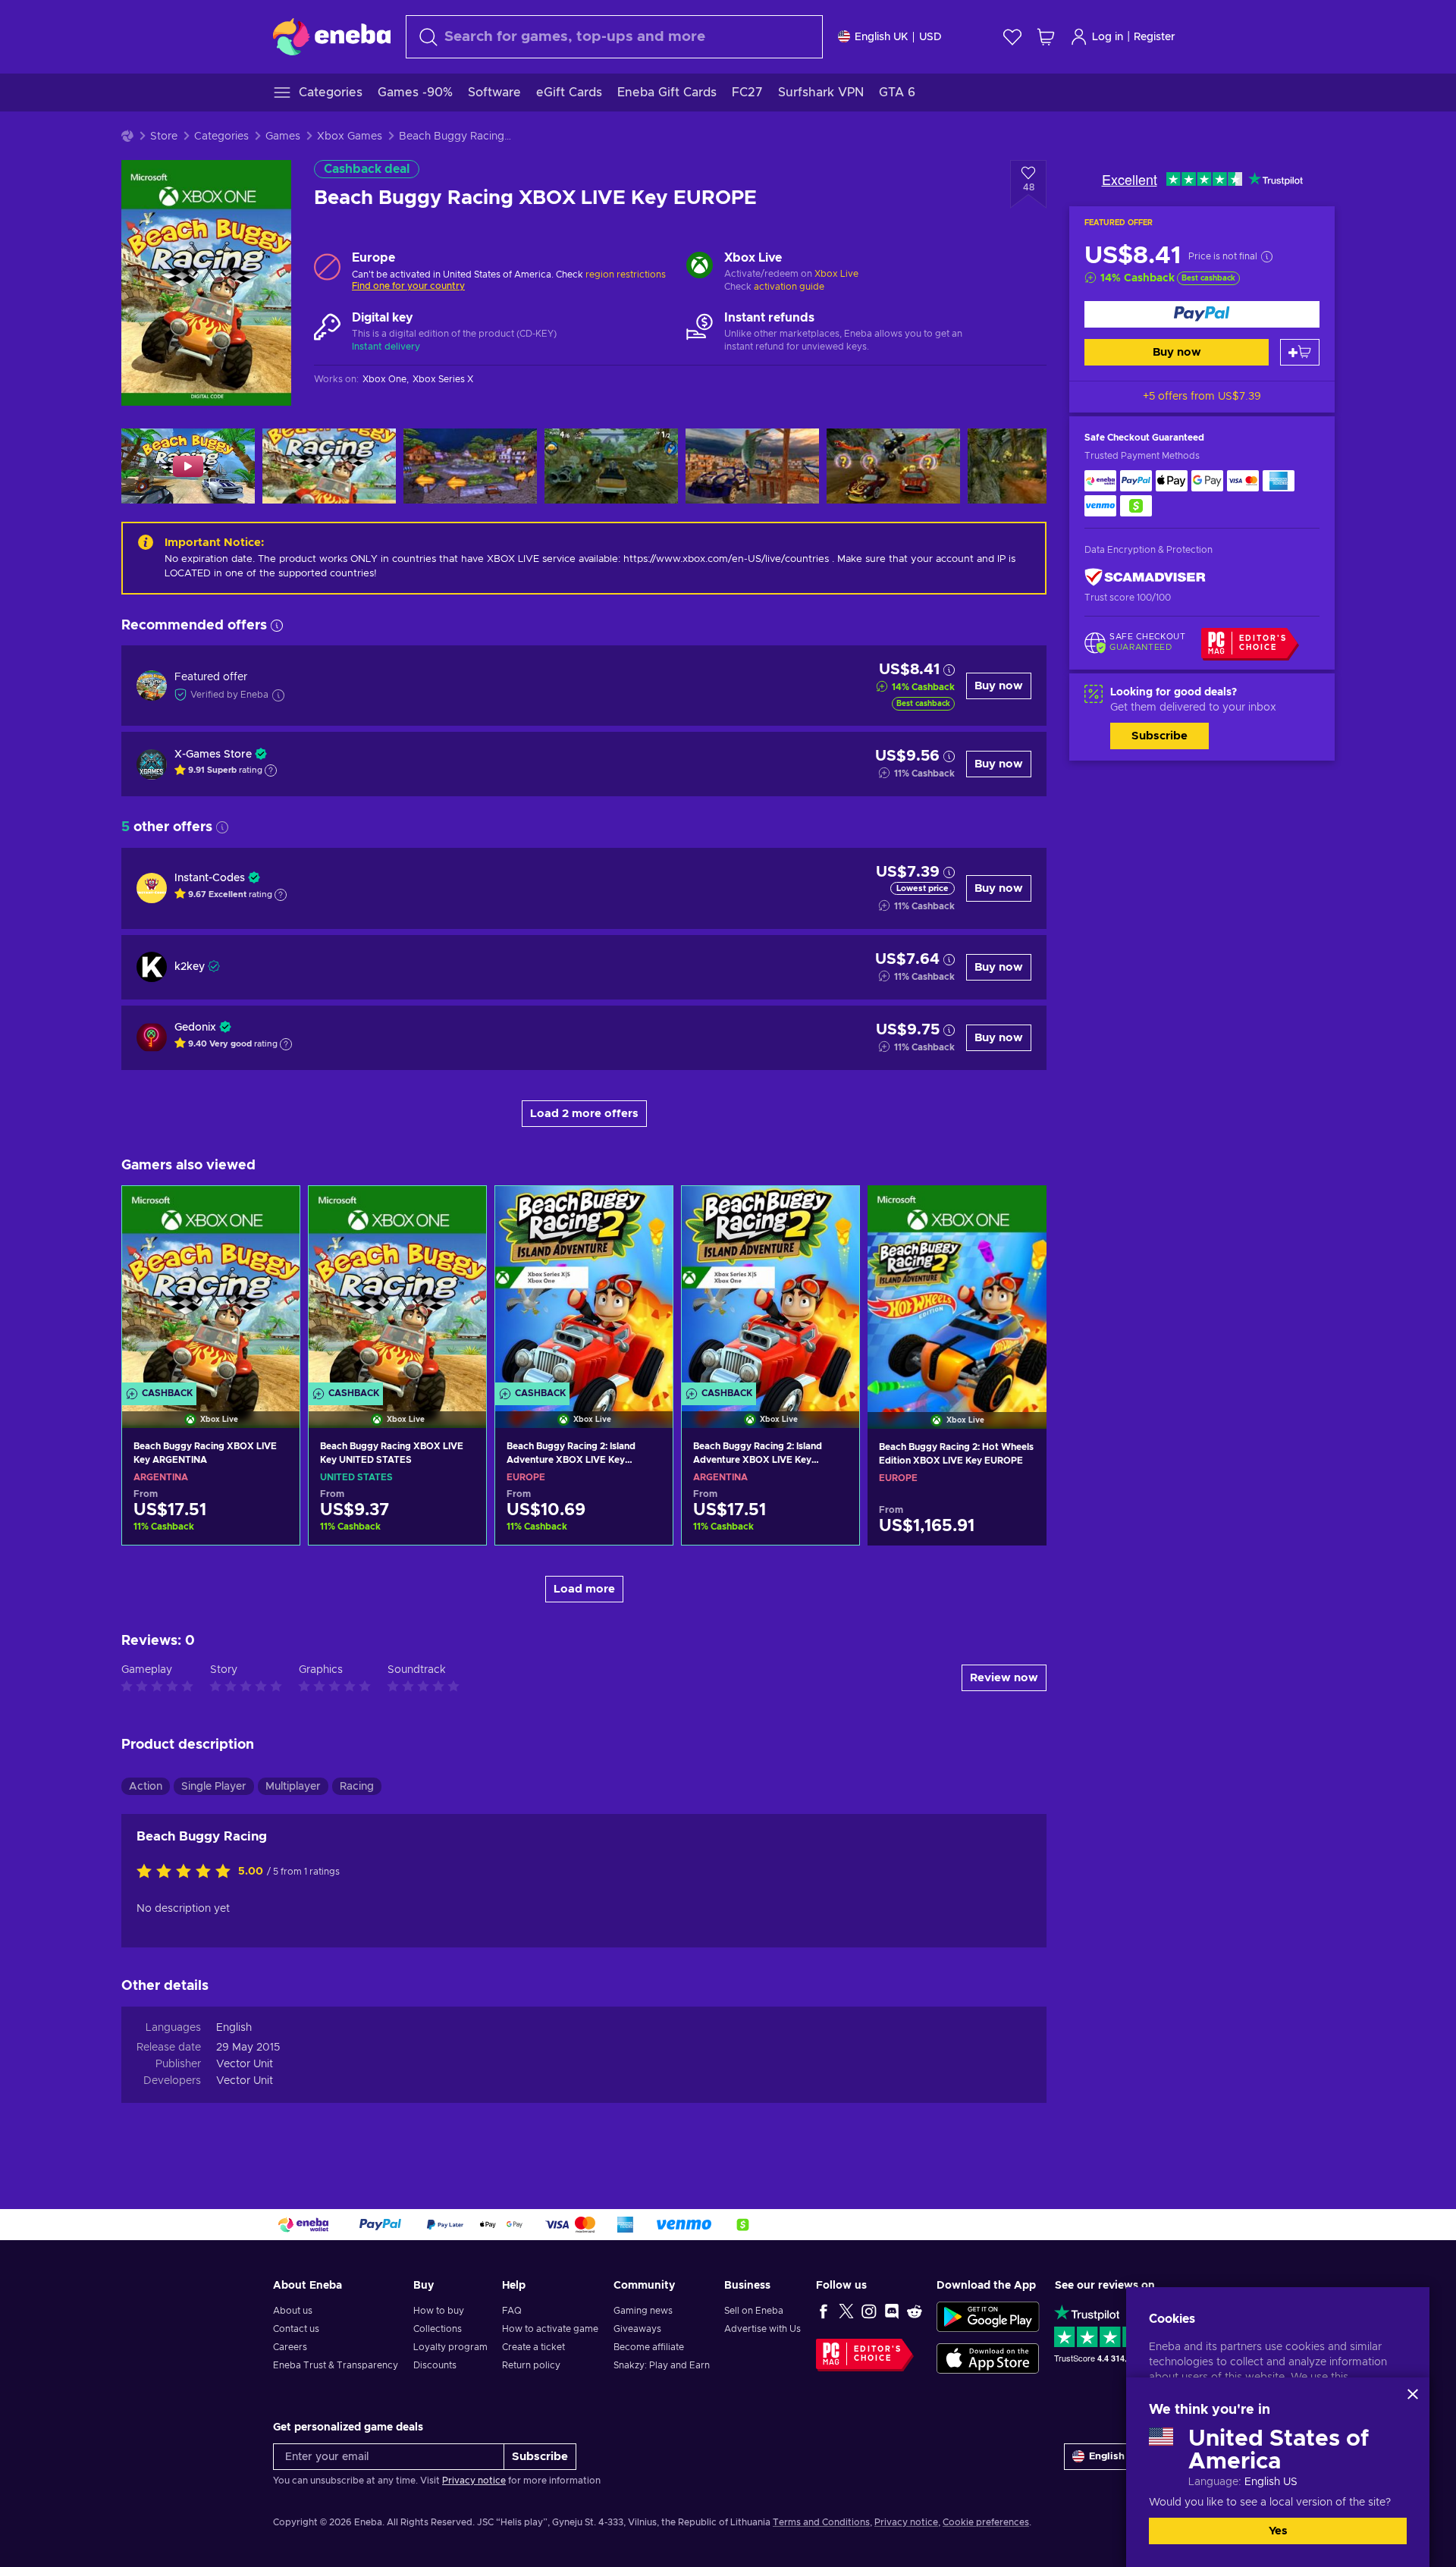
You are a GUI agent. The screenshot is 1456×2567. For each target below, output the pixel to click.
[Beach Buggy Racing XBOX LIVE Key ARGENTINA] (211, 1288)
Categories (221, 137)
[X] (846, 2311)
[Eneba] (332, 36)
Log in (1108, 37)
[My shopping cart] (1046, 37)
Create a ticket (533, 2347)
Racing (357, 1787)
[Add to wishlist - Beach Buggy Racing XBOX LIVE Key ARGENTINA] (274, 1210)
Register (1155, 37)
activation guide (789, 287)
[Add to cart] (1300, 352)
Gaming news (643, 2311)
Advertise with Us (763, 2329)
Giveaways (637, 2329)
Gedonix (195, 1028)
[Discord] (892, 2311)
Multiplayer (293, 1787)
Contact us (296, 2329)
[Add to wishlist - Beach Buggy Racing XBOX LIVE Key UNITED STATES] (460, 1210)
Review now (1004, 1678)
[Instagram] (869, 2311)
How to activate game (550, 2329)
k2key (190, 967)
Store (164, 137)
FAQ (512, 2311)
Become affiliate (649, 2347)
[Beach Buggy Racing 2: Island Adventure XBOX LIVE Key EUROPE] (584, 1288)
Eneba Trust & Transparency (336, 2365)
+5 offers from (1202, 397)
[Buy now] (1202, 314)
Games (283, 137)
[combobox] (614, 37)
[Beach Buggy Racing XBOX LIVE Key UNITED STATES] (397, 1288)
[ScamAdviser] (1145, 577)
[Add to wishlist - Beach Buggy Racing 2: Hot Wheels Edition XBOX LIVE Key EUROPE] (1021, 1210)
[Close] (1413, 2394)
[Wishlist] (1012, 37)
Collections (438, 2329)
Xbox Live (836, 274)
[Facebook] (824, 2311)
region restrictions (626, 275)
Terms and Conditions (821, 2522)
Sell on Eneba (754, 2311)
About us (293, 2311)
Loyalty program (450, 2347)
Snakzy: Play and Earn (662, 2365)
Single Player (214, 1787)
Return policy (531, 2365)
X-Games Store (213, 755)
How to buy (439, 2311)
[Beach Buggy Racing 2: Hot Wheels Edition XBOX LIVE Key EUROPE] (957, 1288)
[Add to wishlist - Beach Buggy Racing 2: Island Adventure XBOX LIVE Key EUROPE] (647, 1210)
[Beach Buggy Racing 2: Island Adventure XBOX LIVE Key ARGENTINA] (770, 1288)
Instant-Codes (210, 878)
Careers (290, 2347)
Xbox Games (350, 137)
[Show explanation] (271, 770)
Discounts (435, 2365)
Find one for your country (408, 286)
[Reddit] (915, 2311)
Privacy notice (474, 2481)
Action (146, 1787)
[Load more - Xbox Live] (700, 267)
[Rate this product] (187, 1872)
